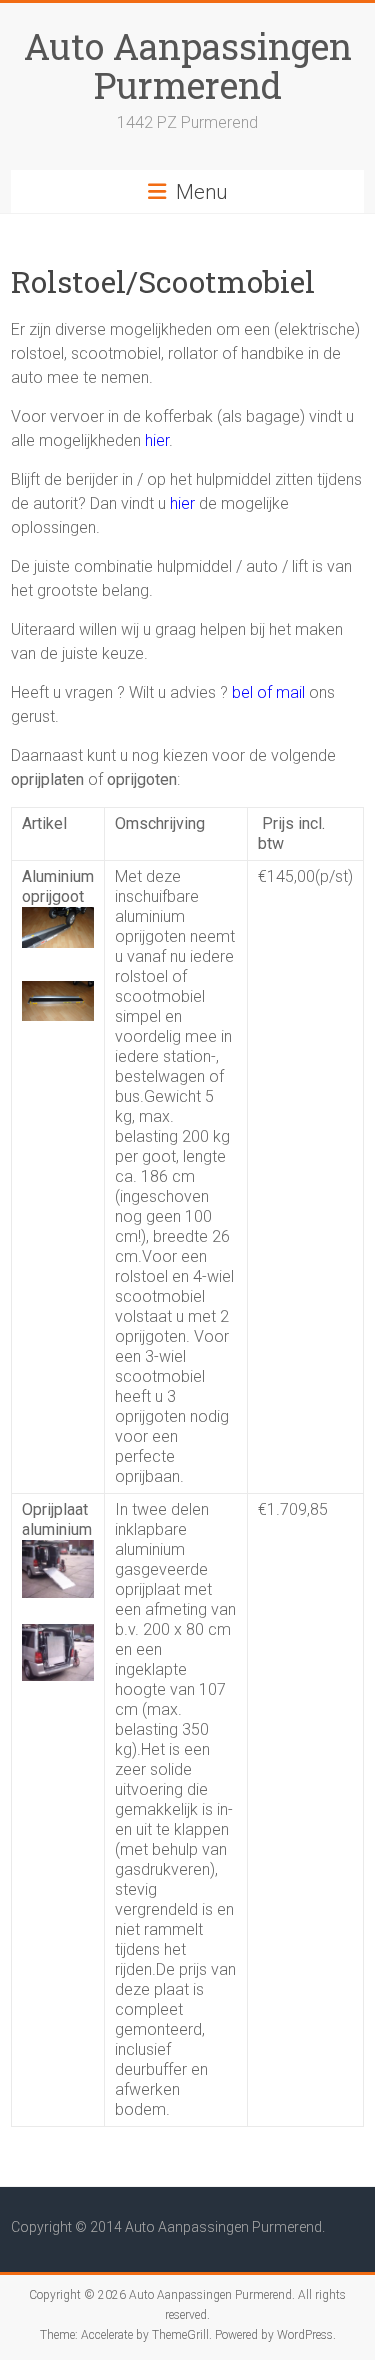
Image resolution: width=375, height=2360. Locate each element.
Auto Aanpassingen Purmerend (188, 65)
